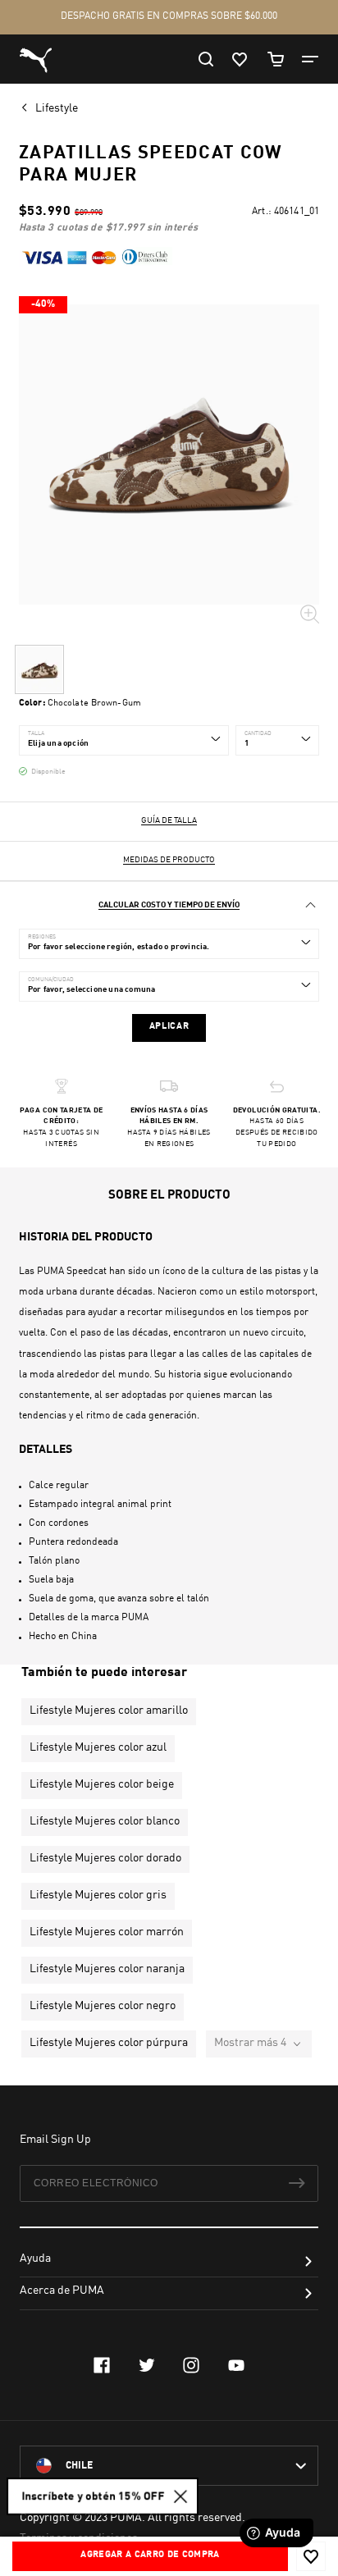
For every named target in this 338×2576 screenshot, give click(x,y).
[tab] (169, 905)
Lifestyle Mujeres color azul (98, 1747)
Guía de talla (169, 820)
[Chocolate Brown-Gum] (39, 669)
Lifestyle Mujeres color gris (98, 1895)
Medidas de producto (169, 860)
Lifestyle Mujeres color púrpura (109, 2043)
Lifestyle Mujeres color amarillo (109, 1710)
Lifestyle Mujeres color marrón (107, 1932)
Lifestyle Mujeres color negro (103, 2006)
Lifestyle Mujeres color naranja (107, 1969)
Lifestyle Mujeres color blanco (105, 1821)
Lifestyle (58, 108)
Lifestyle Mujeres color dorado (105, 1858)
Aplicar (169, 1027)
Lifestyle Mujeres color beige (102, 1784)
